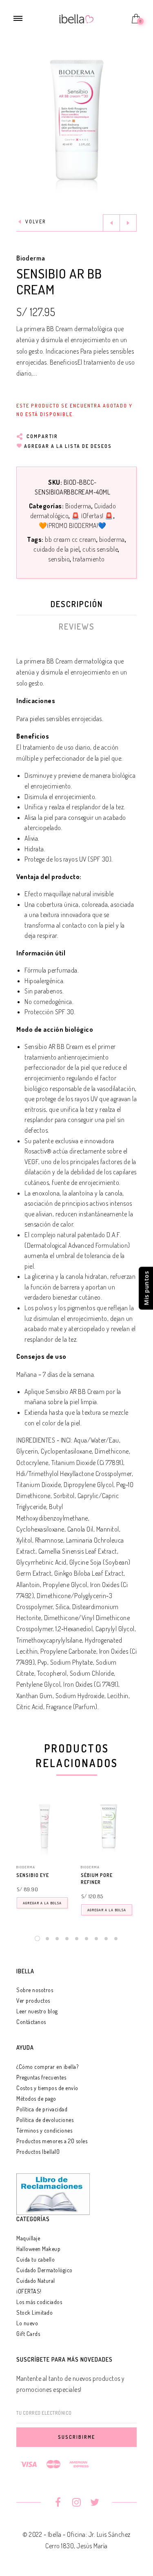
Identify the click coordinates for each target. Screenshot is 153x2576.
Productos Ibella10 (38, 2152)
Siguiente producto (128, 223)
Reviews (77, 626)
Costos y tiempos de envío (47, 2088)
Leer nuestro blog (37, 2011)
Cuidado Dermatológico (44, 2270)
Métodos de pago (36, 2098)
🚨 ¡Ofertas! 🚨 (92, 516)
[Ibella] (76, 18)
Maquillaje (28, 2238)
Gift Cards (28, 2334)
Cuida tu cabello (35, 2259)
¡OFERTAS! (29, 2291)
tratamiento (89, 559)
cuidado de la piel (57, 549)
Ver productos (33, 2000)
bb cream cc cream (71, 539)
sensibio (59, 559)
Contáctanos (31, 2022)
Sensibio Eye (33, 1875)
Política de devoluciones (45, 2120)
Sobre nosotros (35, 1990)
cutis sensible (100, 549)
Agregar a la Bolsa (42, 1903)
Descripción (77, 604)
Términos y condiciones (44, 2130)
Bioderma (31, 258)
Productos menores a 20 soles (52, 2141)
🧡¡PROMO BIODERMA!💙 (73, 525)
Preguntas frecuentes (41, 2077)
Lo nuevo (27, 2323)
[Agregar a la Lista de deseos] (69, 1876)
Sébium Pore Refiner (97, 1879)
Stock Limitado (34, 2312)
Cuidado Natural (36, 2281)
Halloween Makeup (38, 2249)
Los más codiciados (39, 2302)
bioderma (112, 539)
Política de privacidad (42, 2109)
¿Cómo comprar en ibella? (47, 2067)
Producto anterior (111, 223)
